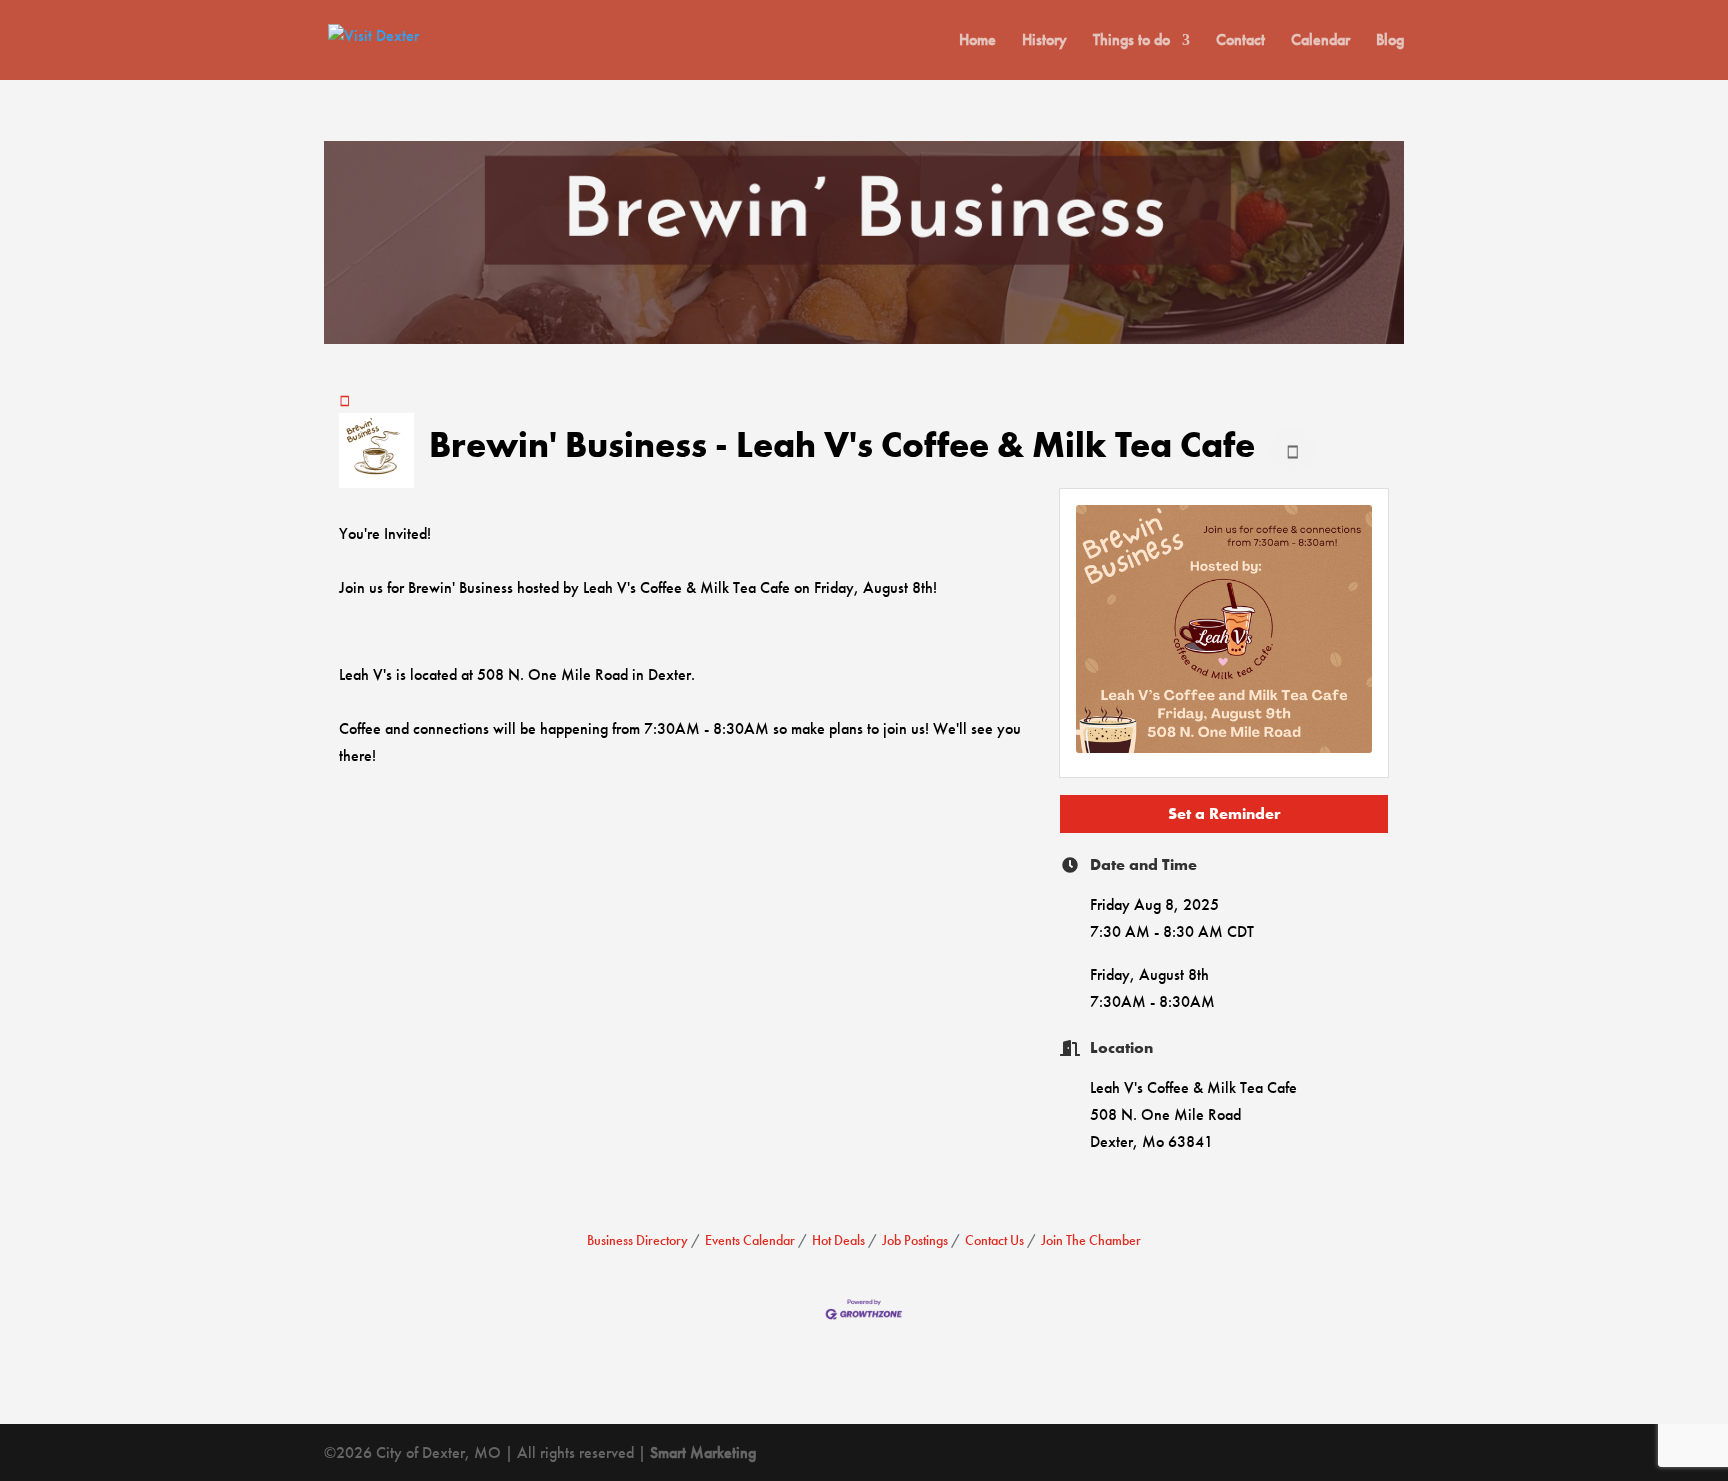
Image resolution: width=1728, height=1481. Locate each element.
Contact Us (994, 1240)
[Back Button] (345, 399)
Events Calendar (750, 1240)
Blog (1390, 41)
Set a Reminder (1224, 813)
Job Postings (915, 1240)
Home (977, 41)
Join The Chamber (1091, 1240)
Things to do (1131, 41)
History (1044, 41)
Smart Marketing (703, 1452)
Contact (1240, 41)
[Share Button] (1292, 450)
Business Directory (637, 1240)
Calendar (1320, 41)
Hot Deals (838, 1240)
